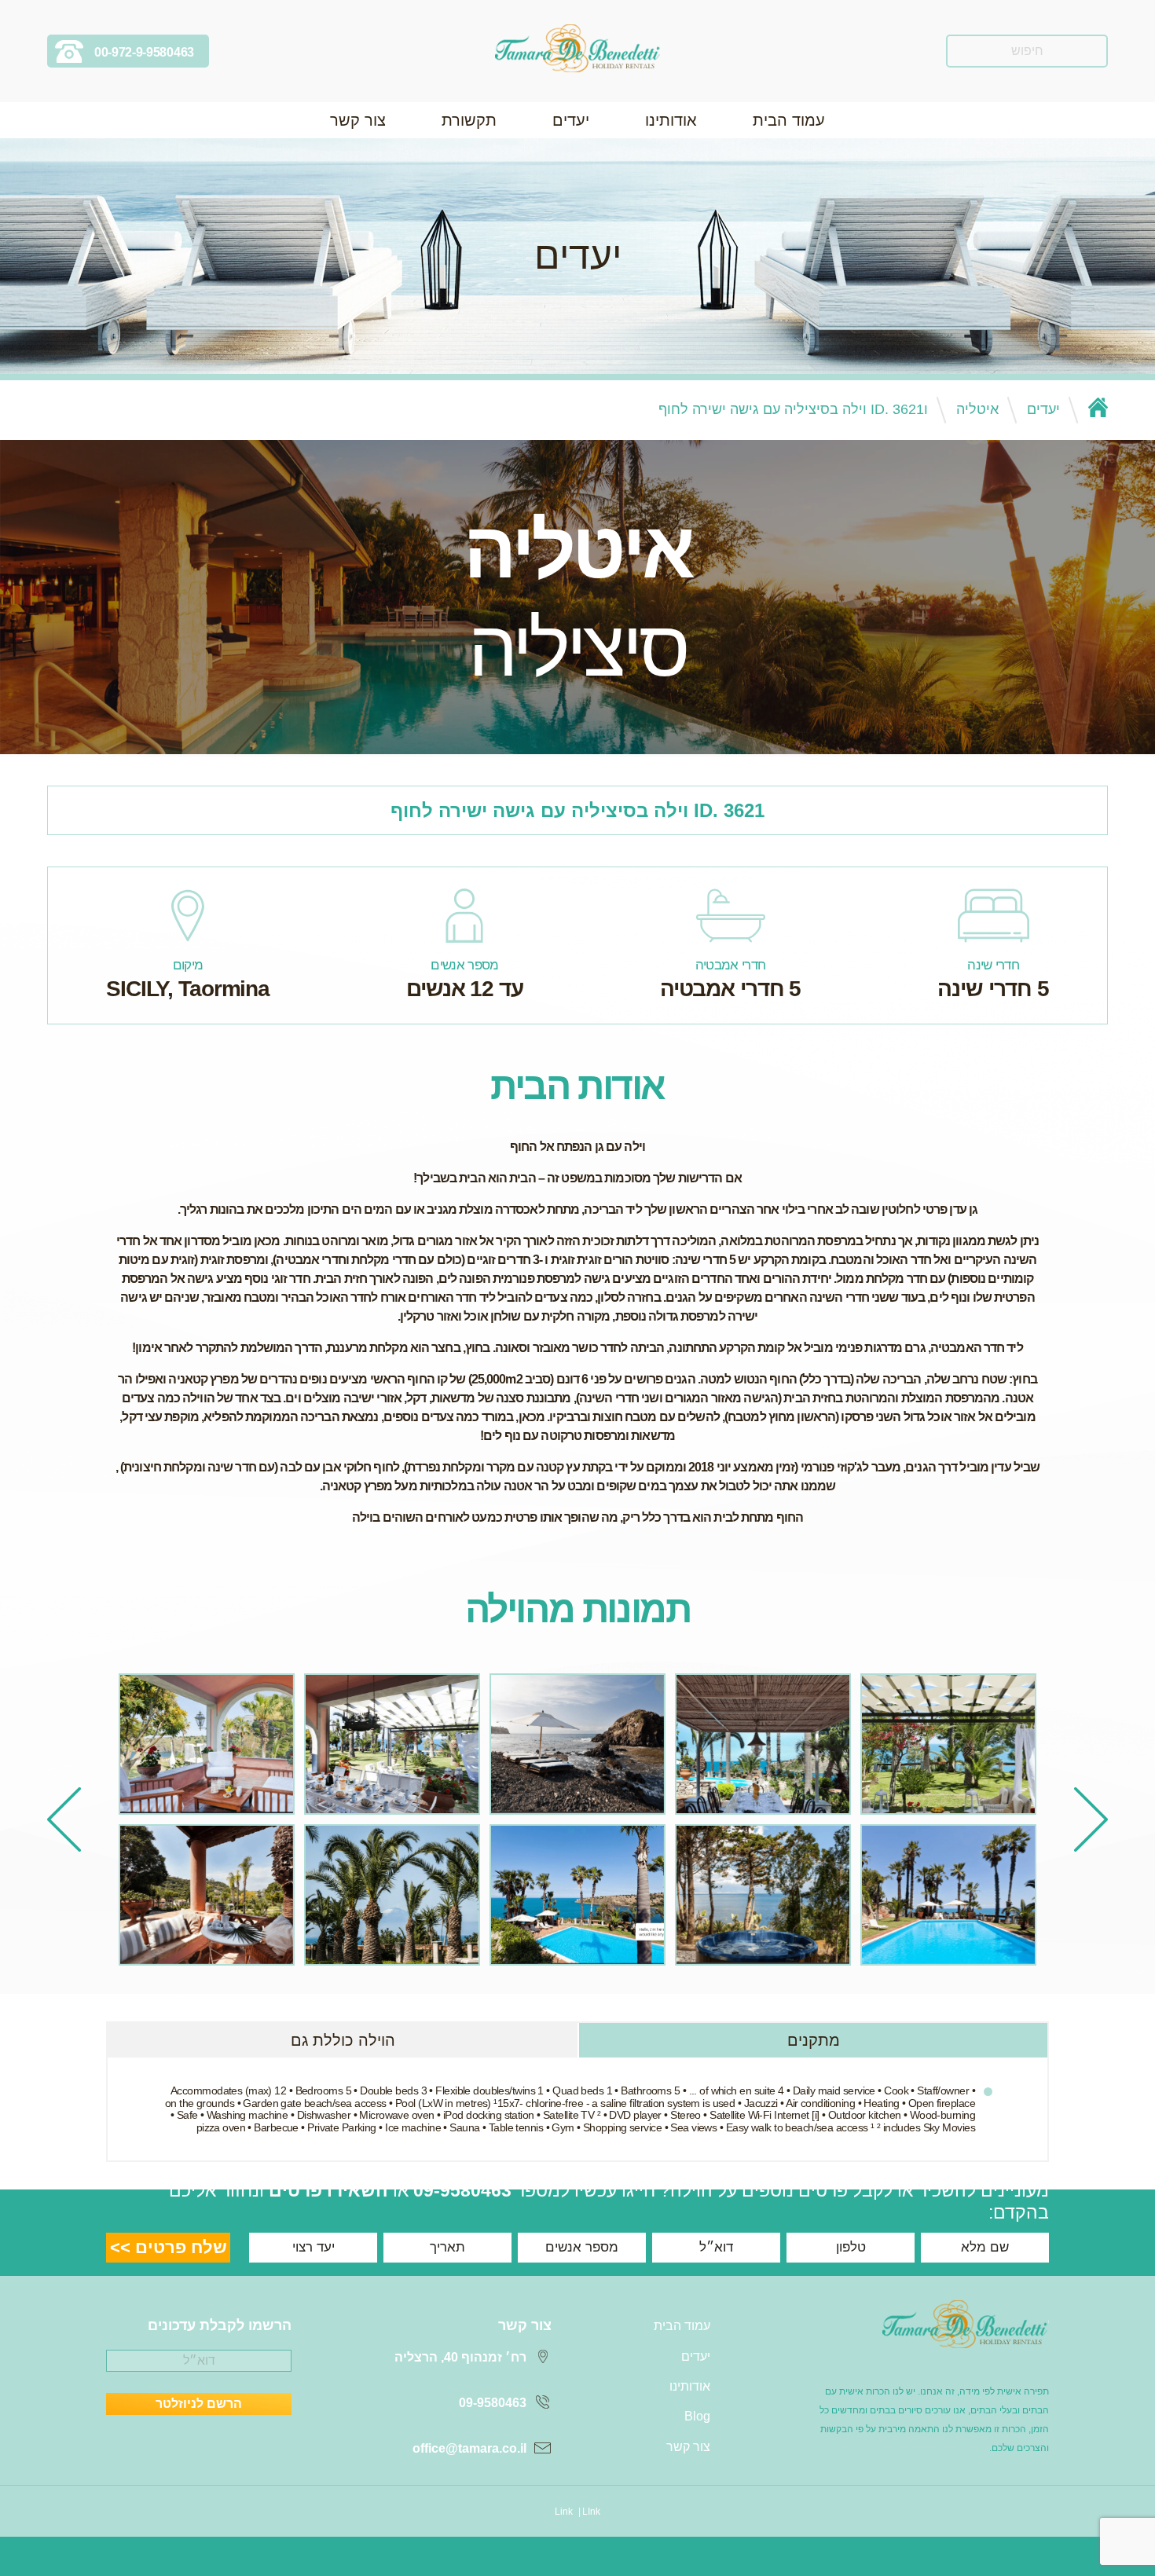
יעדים (571, 120)
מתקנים (814, 2040)
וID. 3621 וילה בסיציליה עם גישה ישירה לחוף (793, 409)
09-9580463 (462, 2190)
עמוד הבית (789, 120)
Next (64, 1819)
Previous (1091, 1819)
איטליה (977, 409)
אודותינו (671, 120)
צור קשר (358, 120)
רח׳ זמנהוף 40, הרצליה (460, 2357)
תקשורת (469, 120)
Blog (697, 2416)
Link (564, 2512)
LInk (591, 2512)
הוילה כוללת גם (343, 2040)
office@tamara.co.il (469, 2448)
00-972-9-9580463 (144, 52)
